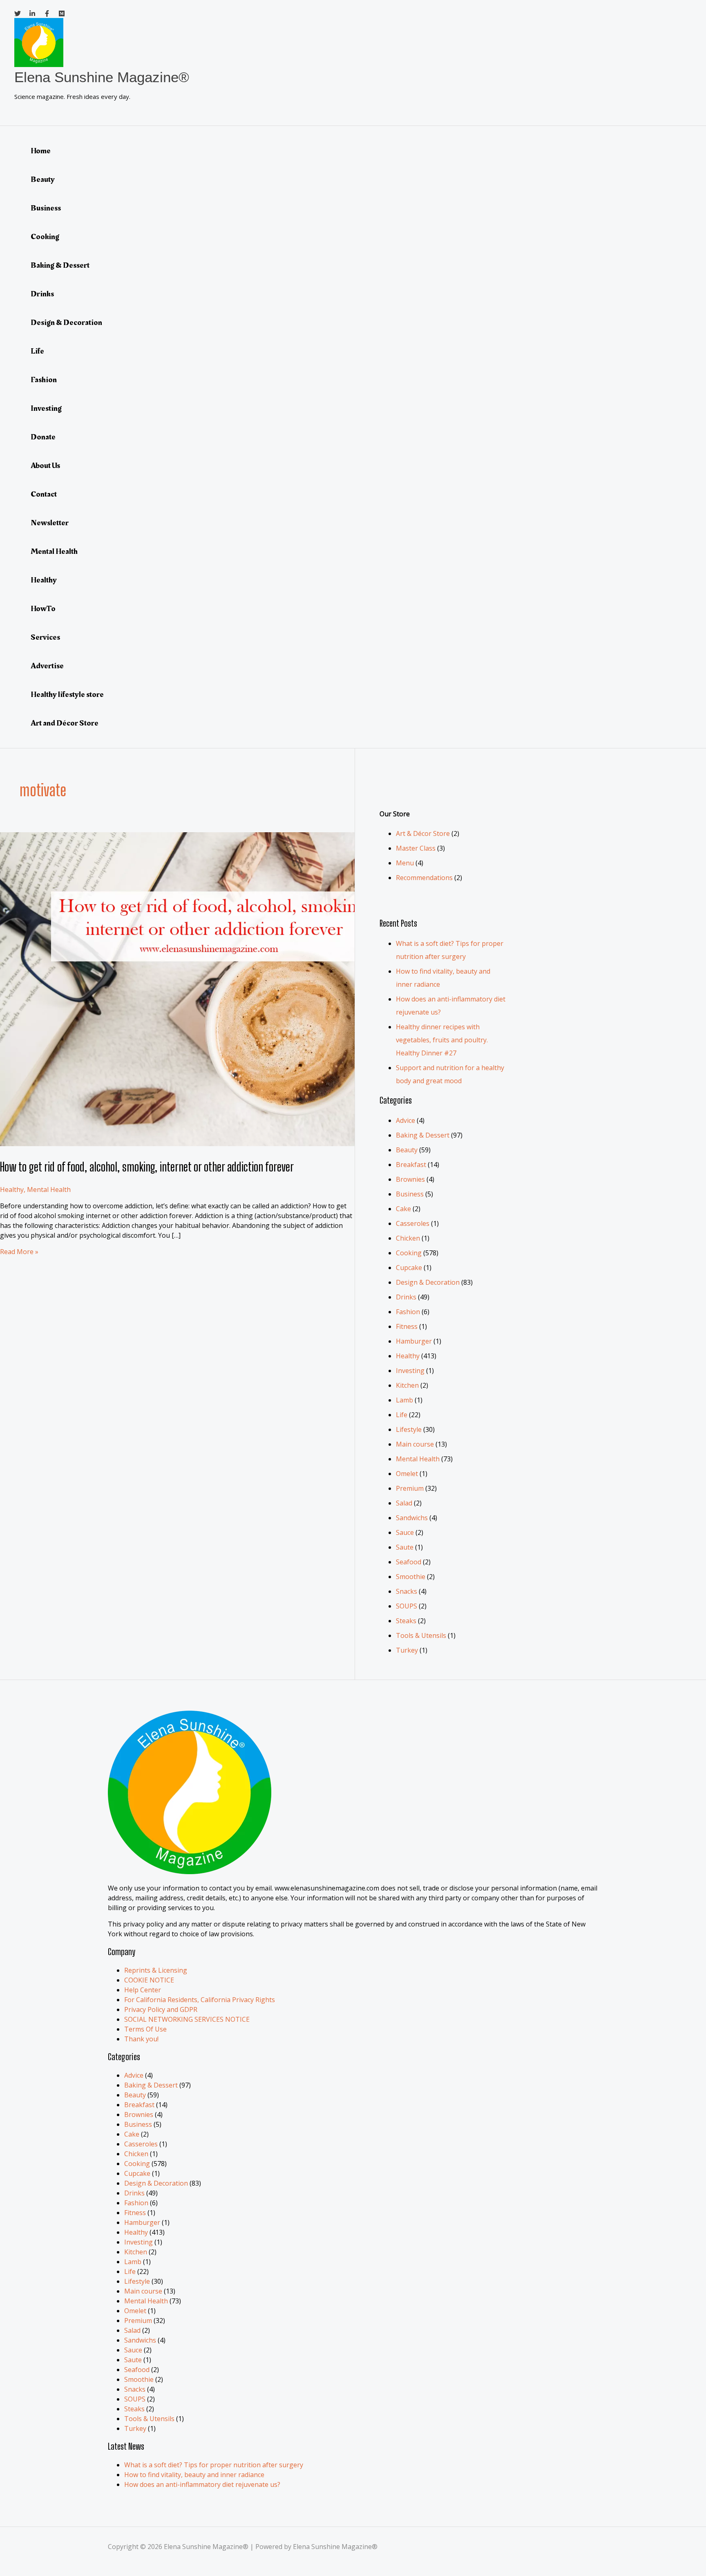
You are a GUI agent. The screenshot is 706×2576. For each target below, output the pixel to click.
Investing (46, 408)
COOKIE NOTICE (149, 1980)
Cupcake (409, 1268)
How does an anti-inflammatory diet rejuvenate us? (202, 2484)
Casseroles (413, 1223)
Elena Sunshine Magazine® (102, 77)
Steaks (406, 1621)
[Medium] (62, 14)
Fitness (407, 1326)
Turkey (407, 1650)
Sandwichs (412, 1518)
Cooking (45, 237)
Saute (405, 1547)
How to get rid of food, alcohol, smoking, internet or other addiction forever (147, 1167)
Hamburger (414, 1341)
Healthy (44, 580)
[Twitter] (18, 14)
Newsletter (50, 523)
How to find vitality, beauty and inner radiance (194, 2475)
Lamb (404, 1400)
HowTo (43, 609)
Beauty (43, 179)
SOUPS (407, 1606)
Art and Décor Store (65, 723)
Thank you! (141, 2039)
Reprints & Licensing (156, 1970)
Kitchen (407, 1385)
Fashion (44, 380)
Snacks (407, 1591)
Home (41, 151)
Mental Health (54, 551)
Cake (403, 1209)
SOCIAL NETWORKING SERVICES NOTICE (187, 2019)
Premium (410, 1488)
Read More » (19, 1252)
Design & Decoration (66, 323)
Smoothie (411, 1577)
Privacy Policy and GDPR (161, 2009)
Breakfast (411, 1165)
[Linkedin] (32, 14)
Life (37, 351)
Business (46, 208)
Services (45, 637)
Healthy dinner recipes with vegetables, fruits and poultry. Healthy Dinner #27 (442, 1040)
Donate (43, 437)
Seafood (409, 1562)
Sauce (405, 1532)
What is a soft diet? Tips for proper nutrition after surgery (214, 2465)
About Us (45, 466)
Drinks (42, 294)
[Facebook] (47, 14)
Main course (415, 1444)
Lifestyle (409, 1429)
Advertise (47, 666)
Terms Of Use (145, 2029)
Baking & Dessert (60, 265)
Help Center (143, 1990)
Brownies (410, 1179)
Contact (44, 494)
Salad (404, 1503)
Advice (406, 1120)
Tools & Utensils (421, 1635)
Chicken (408, 1238)
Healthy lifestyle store (67, 694)
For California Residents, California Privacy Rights (200, 2000)
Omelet (407, 1474)
